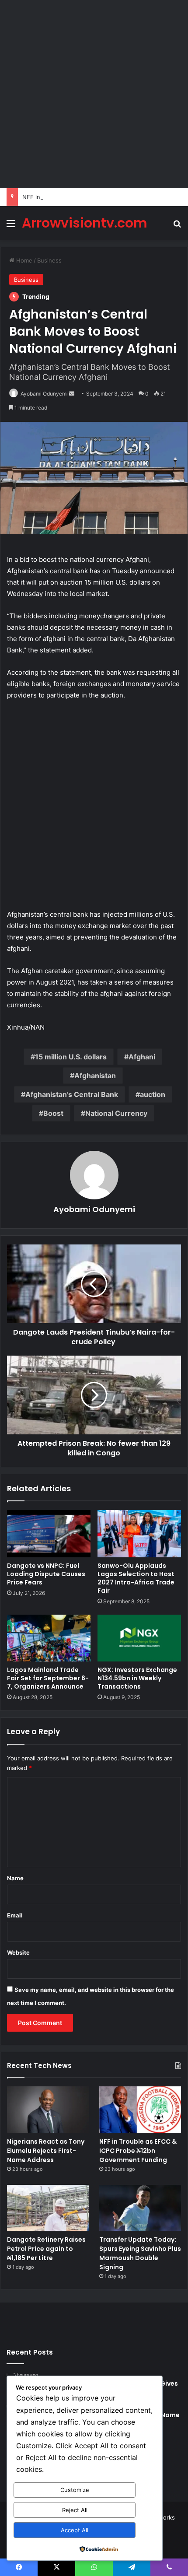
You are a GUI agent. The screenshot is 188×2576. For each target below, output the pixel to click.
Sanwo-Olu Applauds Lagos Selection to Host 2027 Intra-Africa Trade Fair (136, 1578)
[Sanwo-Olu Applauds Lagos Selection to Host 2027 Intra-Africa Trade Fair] (139, 1534)
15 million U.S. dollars (71, 1057)
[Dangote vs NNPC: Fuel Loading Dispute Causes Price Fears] (49, 1534)
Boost (53, 1113)
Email (15, 1915)
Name (15, 1878)
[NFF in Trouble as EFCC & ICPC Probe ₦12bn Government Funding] (140, 2110)
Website (18, 1952)
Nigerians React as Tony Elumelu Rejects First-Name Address (46, 2151)
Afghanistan (95, 1076)
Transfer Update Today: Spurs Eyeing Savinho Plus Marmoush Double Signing (140, 2253)
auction (153, 1094)
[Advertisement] (94, 94)
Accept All (75, 2530)
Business (49, 260)
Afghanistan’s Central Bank (72, 1094)
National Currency (116, 1113)
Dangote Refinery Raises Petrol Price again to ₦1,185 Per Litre (46, 2249)
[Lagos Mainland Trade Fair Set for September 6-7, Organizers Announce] (49, 1638)
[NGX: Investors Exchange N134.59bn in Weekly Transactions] (139, 1638)
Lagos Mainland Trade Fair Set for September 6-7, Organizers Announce (48, 1678)
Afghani (142, 1057)
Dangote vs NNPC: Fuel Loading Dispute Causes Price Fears (46, 1574)
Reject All (75, 2510)
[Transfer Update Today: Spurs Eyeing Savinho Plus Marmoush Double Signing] (140, 2208)
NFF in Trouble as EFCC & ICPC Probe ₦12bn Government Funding (138, 2151)
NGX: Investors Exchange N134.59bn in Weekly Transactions (137, 1678)
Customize (75, 2490)
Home (23, 260)
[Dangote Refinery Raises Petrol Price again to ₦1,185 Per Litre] (48, 2208)
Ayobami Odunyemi (44, 394)
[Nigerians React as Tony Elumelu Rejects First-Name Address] (48, 2110)
